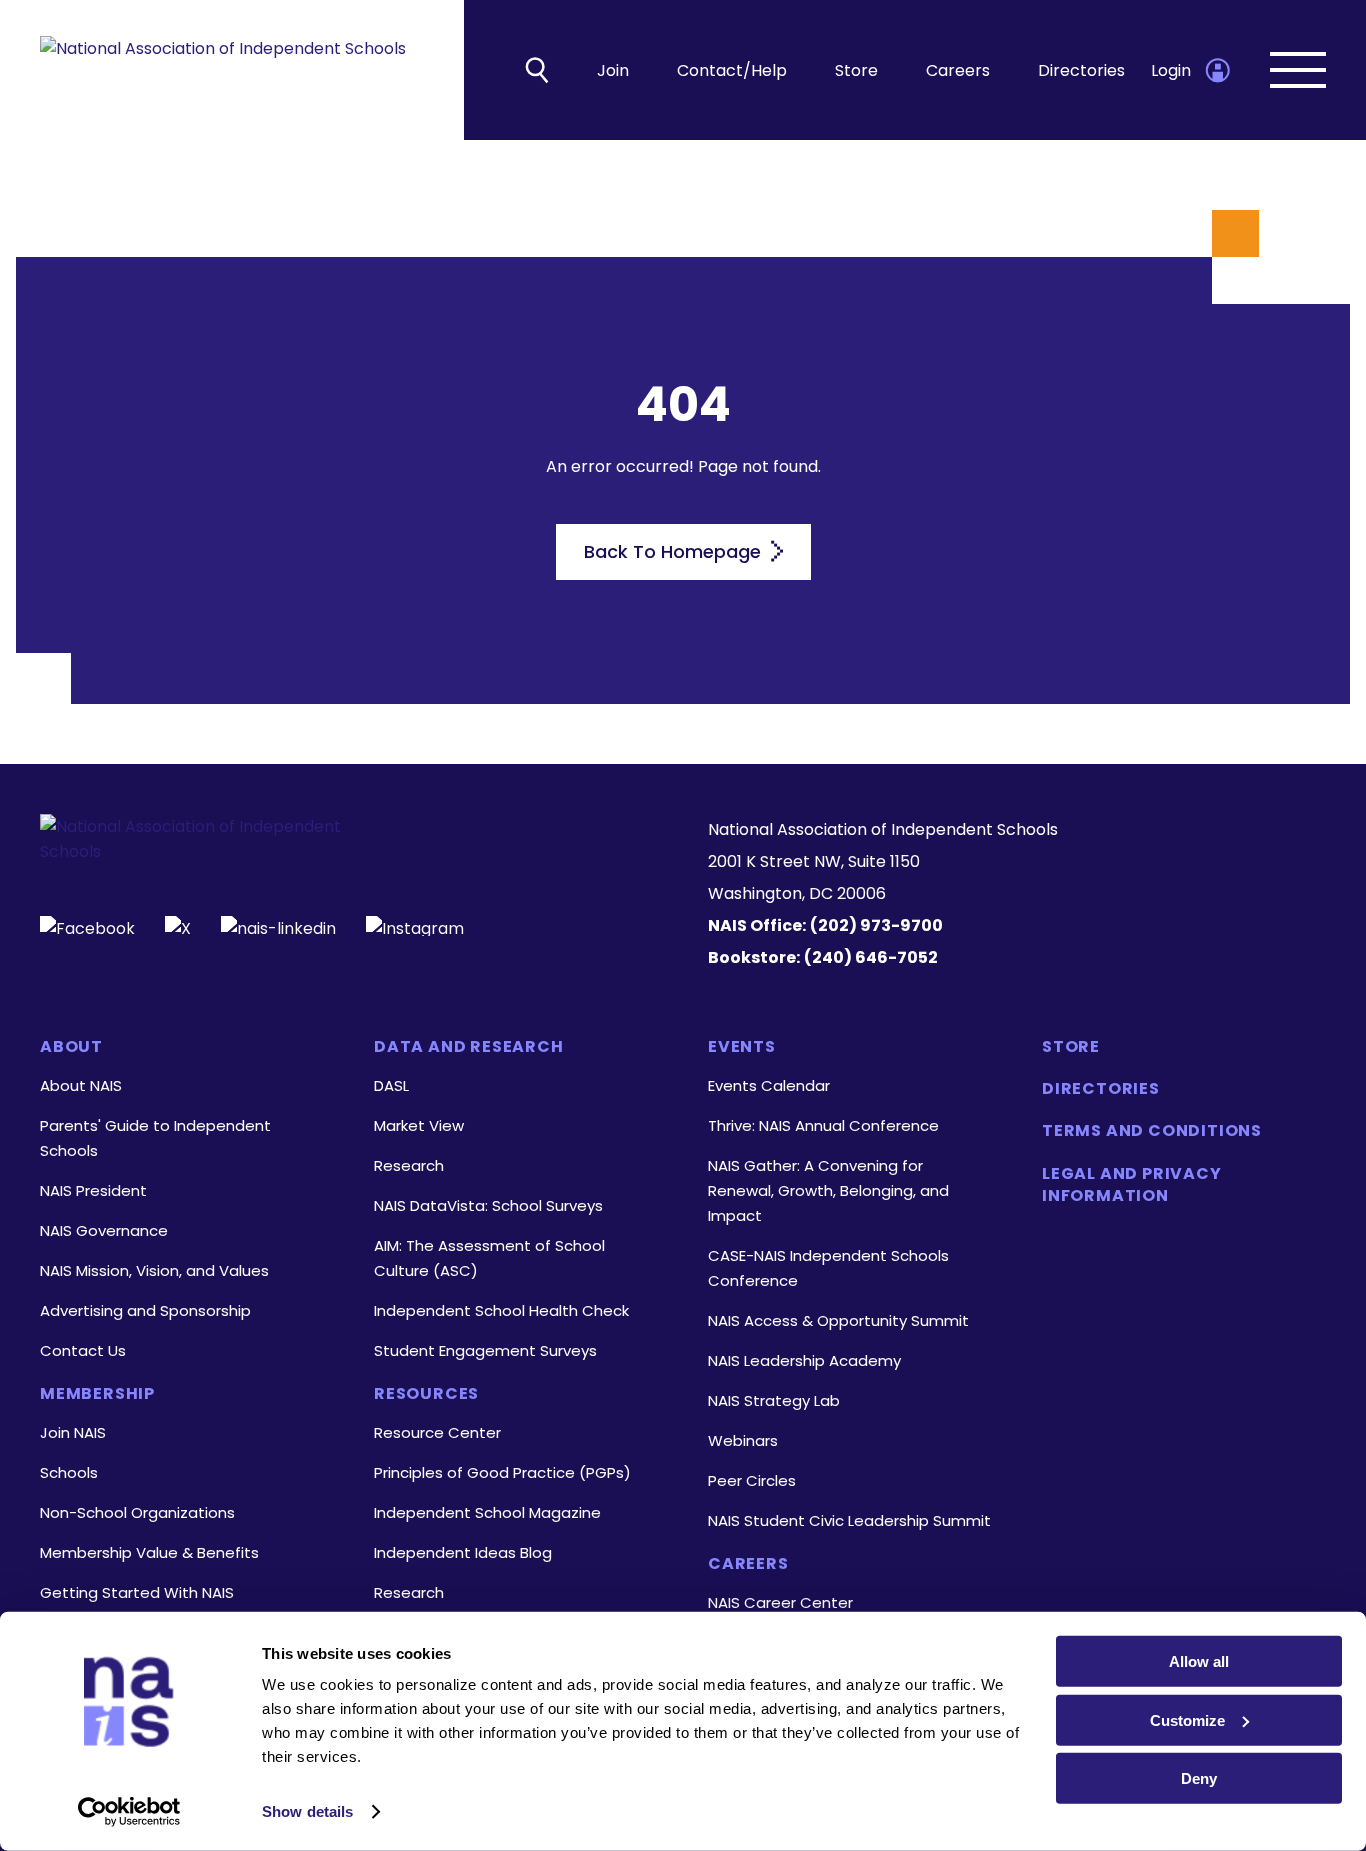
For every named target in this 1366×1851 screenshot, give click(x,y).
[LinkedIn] (278, 926)
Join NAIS (73, 1432)
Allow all (1199, 1661)
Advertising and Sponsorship (145, 1310)
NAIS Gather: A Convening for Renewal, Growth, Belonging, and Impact (828, 1190)
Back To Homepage (675, 551)
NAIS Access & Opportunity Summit (838, 1320)
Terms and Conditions (1152, 1131)
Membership (97, 1394)
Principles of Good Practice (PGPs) (502, 1472)
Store (856, 70)
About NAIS (81, 1085)
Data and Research (469, 1047)
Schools (69, 1472)
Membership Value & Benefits (149, 1552)
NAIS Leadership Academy (804, 1360)
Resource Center (437, 1432)
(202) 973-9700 (876, 925)
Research (409, 1165)
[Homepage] (223, 70)
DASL (391, 1085)
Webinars (743, 1440)
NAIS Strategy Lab (774, 1400)
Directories (1081, 70)
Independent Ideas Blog (463, 1552)
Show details (307, 1811)
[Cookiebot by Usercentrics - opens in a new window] (129, 1812)
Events (742, 1047)
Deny (1199, 1778)
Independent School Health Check (501, 1310)
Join (613, 70)
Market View (419, 1125)
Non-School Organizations (137, 1512)
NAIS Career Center (780, 1602)
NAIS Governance (104, 1230)
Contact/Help (732, 70)
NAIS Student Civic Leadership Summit (849, 1520)
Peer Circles (752, 1480)
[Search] (537, 70)
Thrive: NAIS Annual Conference (823, 1125)
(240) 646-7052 (871, 957)
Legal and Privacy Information (1132, 1185)
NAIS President (93, 1190)
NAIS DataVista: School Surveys (488, 1205)
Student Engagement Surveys (485, 1350)
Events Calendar (769, 1085)
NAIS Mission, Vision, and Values (154, 1270)
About (71, 1047)
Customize (1187, 1719)
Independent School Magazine (487, 1512)
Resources (426, 1394)
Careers (958, 70)
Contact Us (83, 1350)
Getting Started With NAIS (137, 1592)
